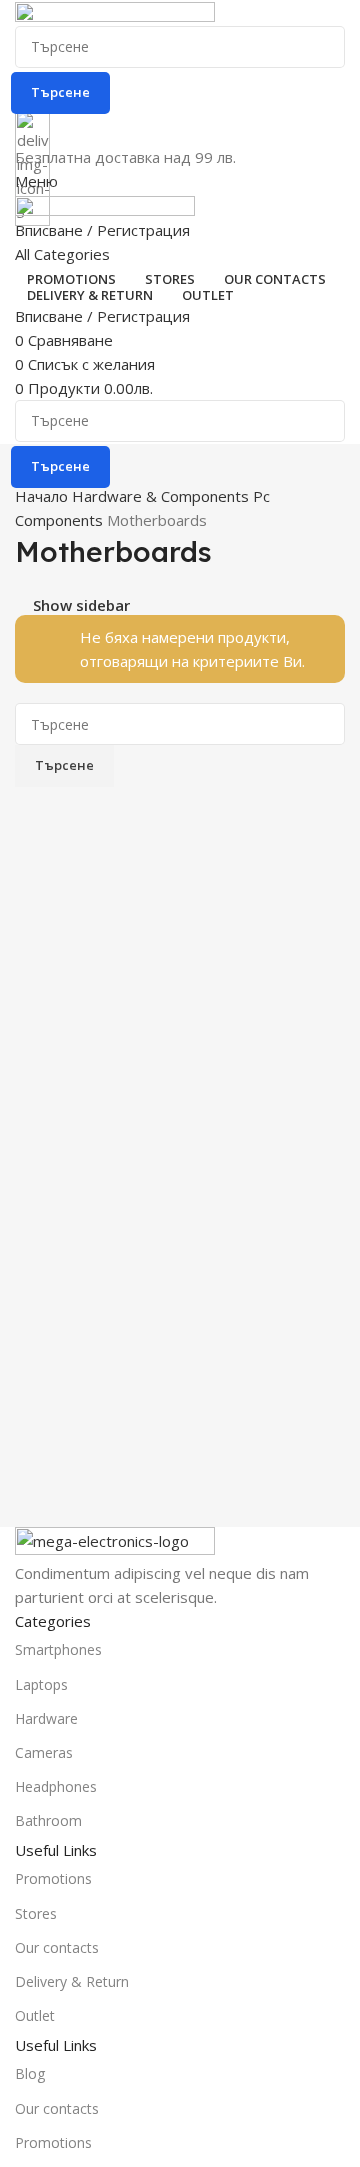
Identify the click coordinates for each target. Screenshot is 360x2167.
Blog (30, 2073)
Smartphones (58, 1649)
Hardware (46, 1718)
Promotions (53, 1878)
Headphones (56, 1786)
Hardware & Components (162, 496)
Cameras (44, 1752)
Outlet (35, 2015)
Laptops (41, 1684)
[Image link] (115, 1542)
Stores (36, 1913)
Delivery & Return (72, 1981)
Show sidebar (81, 605)
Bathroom (48, 1820)
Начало (43, 496)
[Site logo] (115, 12)
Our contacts (57, 1947)
